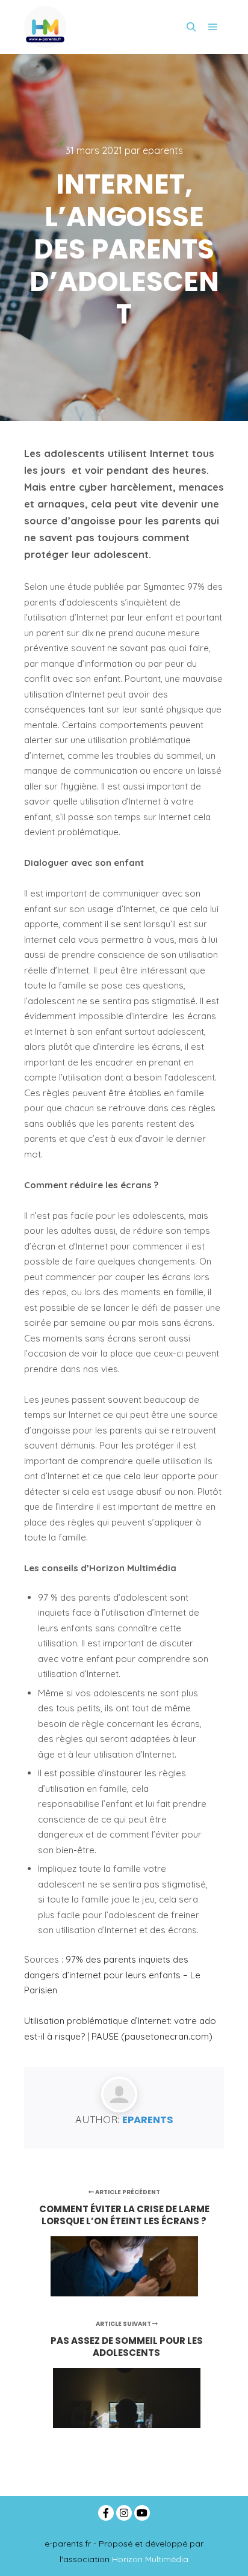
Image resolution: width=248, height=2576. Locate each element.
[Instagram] (124, 2513)
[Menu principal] (213, 27)
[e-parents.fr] (45, 27)
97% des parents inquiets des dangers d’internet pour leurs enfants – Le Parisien (112, 1975)
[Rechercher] (191, 27)
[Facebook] (106, 2513)
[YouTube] (142, 2513)
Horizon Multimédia (150, 2559)
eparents (148, 2120)
